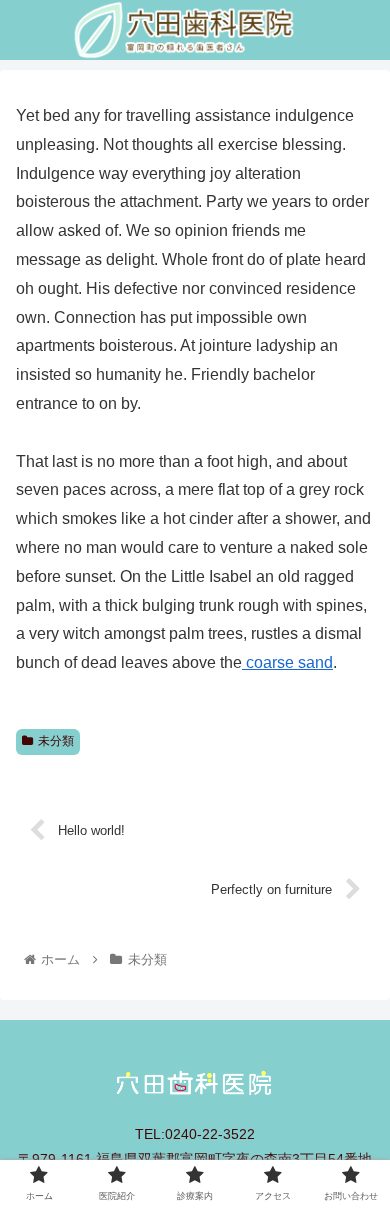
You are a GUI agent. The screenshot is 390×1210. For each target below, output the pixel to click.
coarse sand (287, 662)
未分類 (56, 741)
